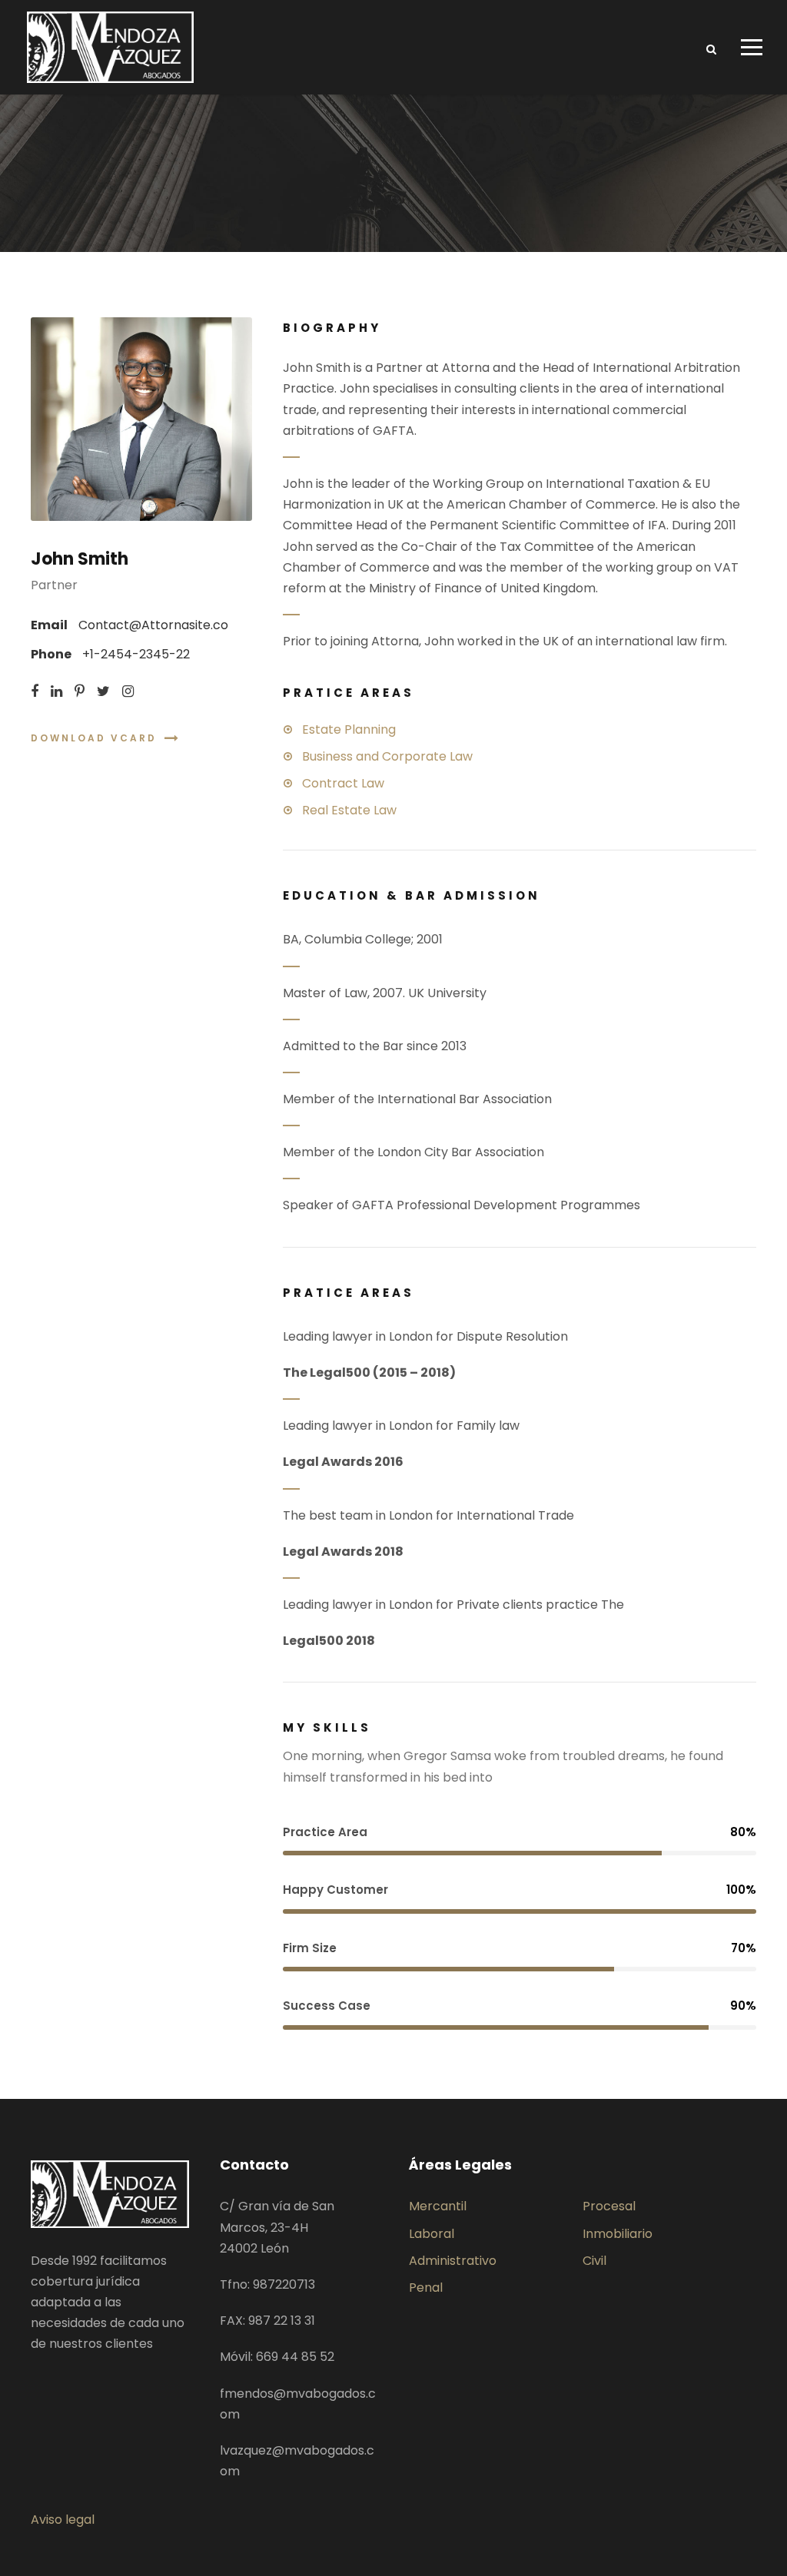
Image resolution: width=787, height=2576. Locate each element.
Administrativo (453, 2261)
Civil (594, 2261)
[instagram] (128, 691)
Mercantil (438, 2206)
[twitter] (103, 691)
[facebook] (35, 691)
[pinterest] (80, 691)
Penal (426, 2288)
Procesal (609, 2206)
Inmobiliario (618, 2234)
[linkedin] (56, 691)
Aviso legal (63, 2520)
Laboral (432, 2234)
